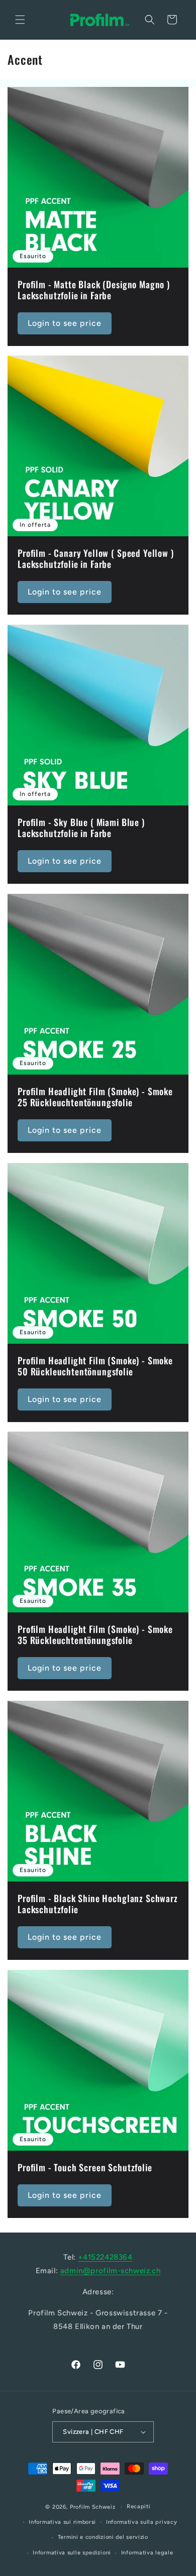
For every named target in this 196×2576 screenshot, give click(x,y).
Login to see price (65, 323)
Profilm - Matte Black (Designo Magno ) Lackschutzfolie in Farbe (94, 290)
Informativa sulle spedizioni (72, 2553)
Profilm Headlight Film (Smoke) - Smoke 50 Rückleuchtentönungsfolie (95, 1366)
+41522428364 (105, 2257)
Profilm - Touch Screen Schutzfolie (85, 2168)
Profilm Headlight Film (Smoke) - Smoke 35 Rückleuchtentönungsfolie (95, 1635)
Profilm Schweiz (93, 2507)
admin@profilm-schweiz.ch (110, 2271)
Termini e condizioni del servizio (103, 2537)
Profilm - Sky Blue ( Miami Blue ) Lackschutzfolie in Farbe (81, 828)
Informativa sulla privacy (142, 2522)
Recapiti (139, 2506)
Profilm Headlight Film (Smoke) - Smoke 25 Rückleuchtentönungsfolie (95, 1097)
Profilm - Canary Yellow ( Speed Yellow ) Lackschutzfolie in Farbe (96, 559)
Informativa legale (147, 2553)
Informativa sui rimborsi (62, 2522)
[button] (20, 20)
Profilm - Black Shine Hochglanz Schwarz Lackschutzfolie (98, 1904)
